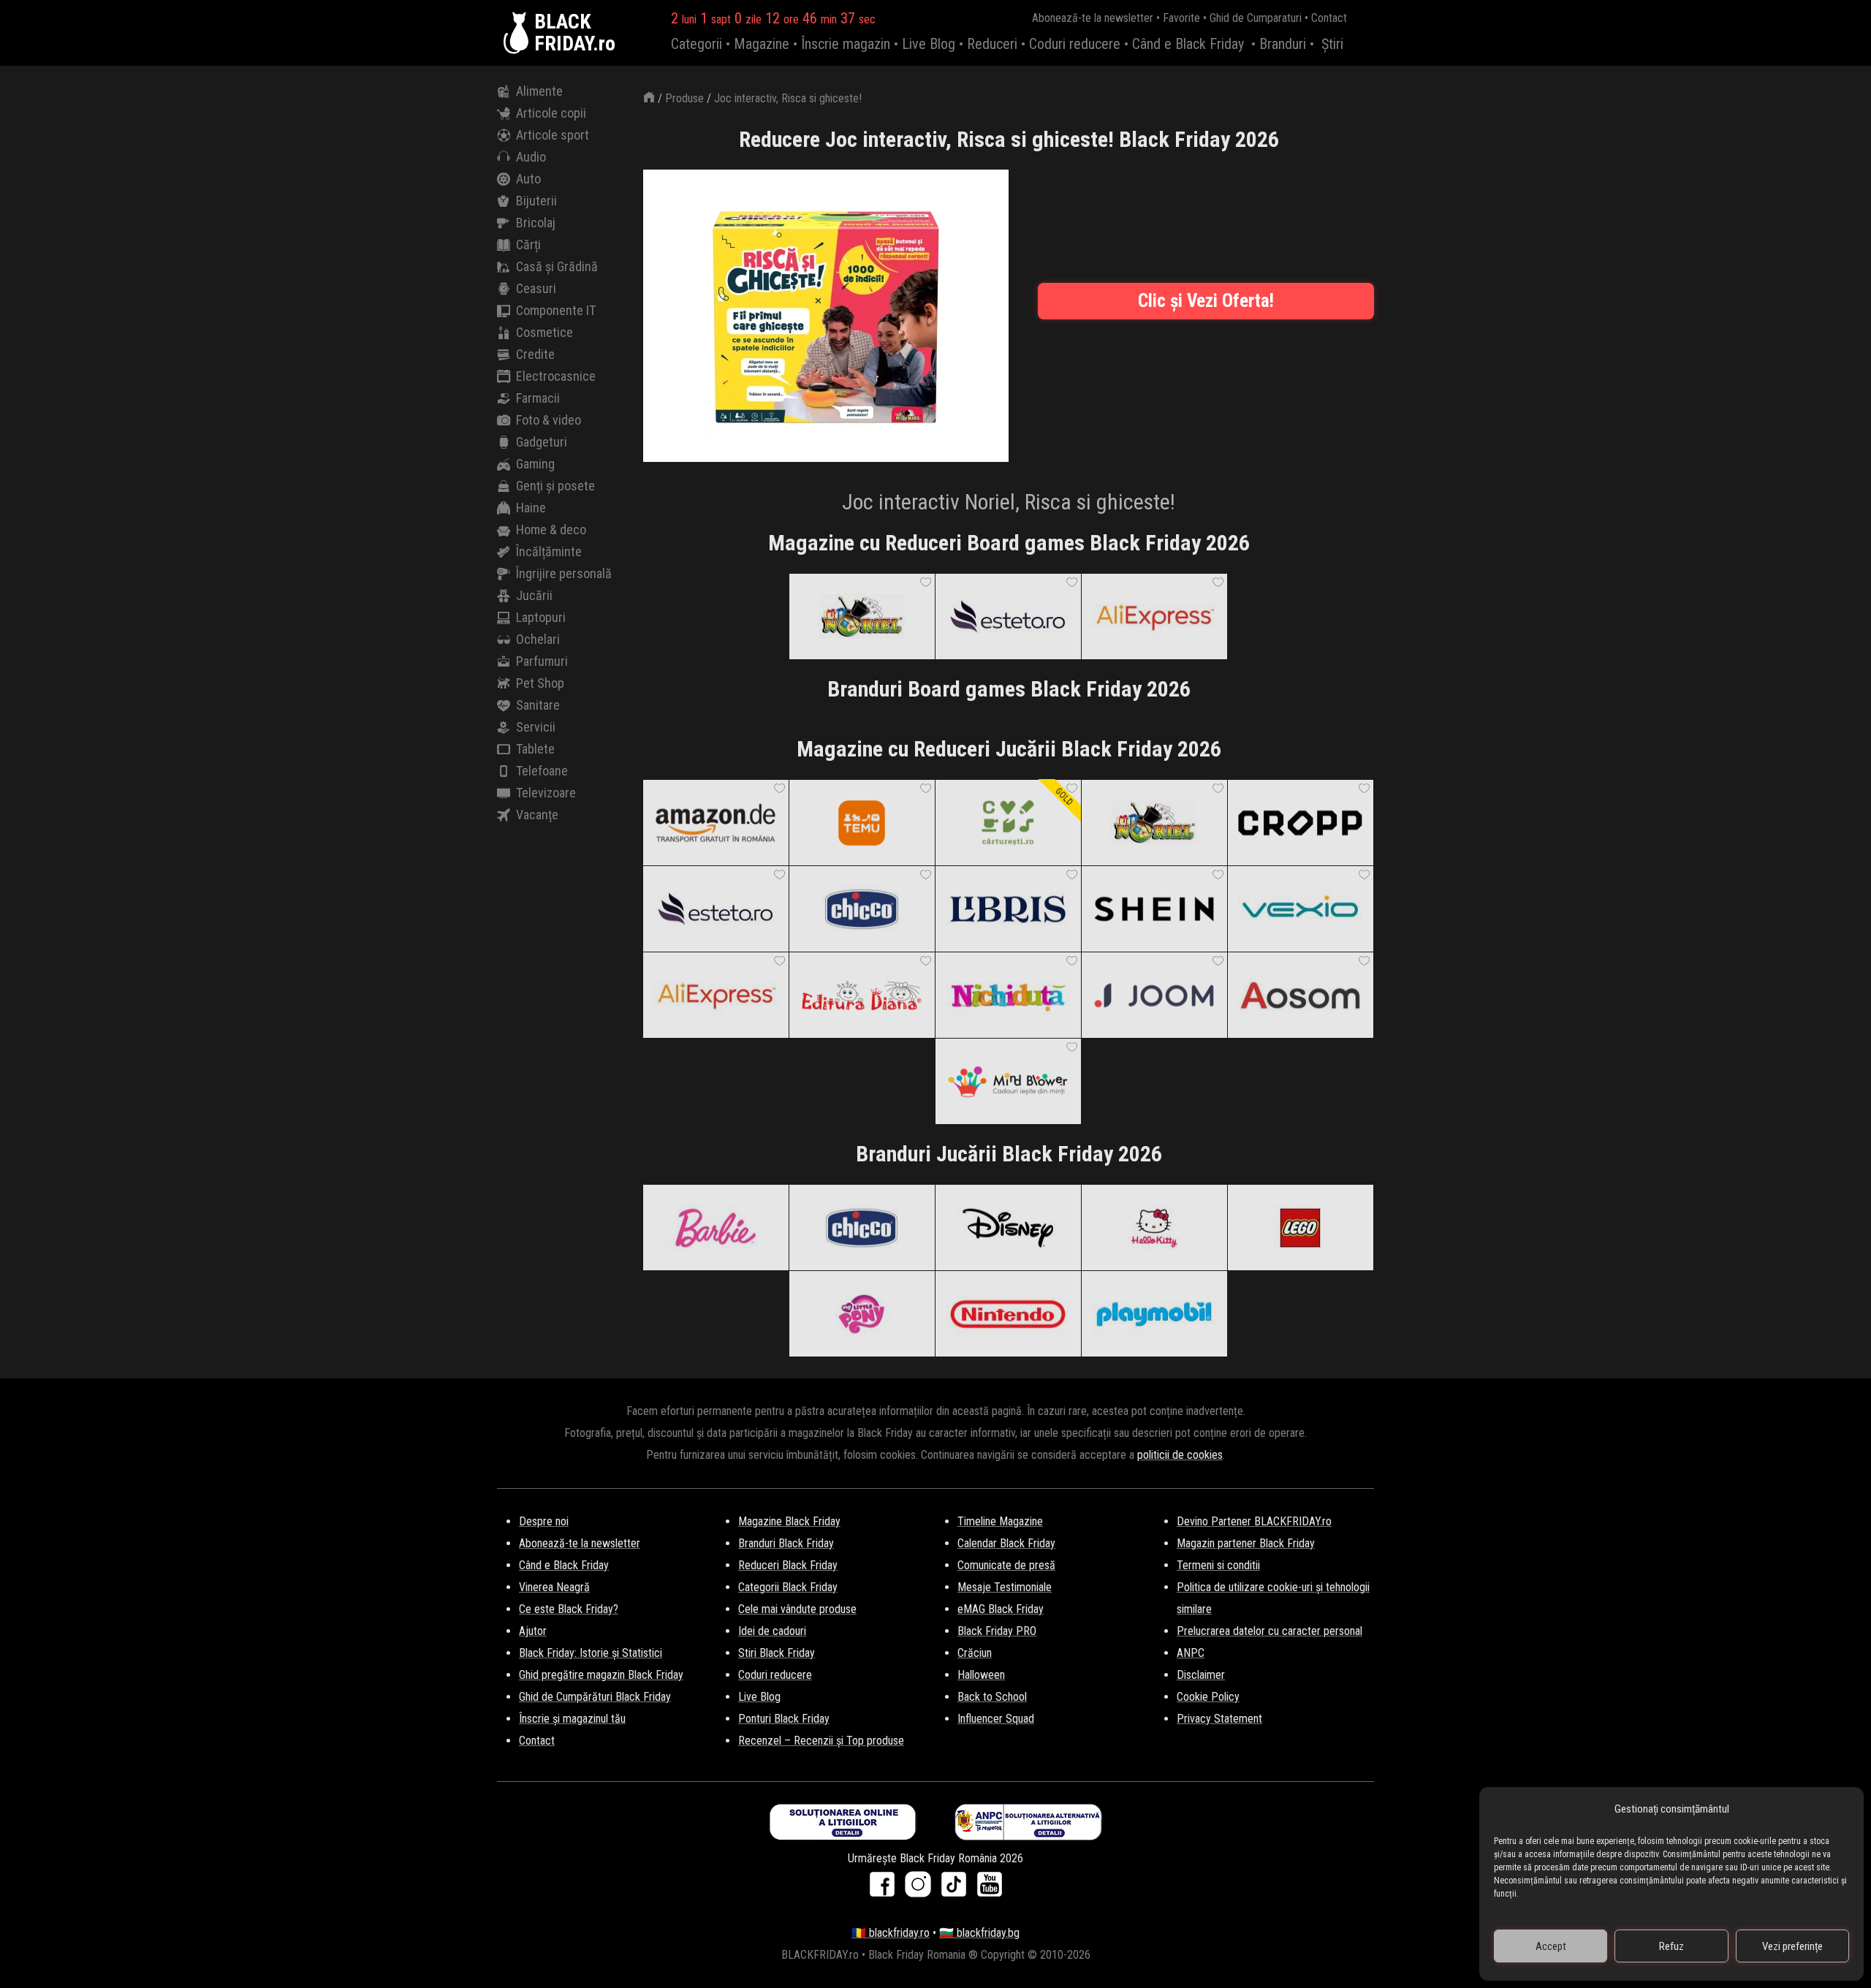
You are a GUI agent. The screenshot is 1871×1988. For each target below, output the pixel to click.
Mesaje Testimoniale (1005, 1587)
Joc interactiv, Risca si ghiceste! (788, 98)
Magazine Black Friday (789, 1521)
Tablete (535, 749)
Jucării (534, 595)
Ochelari (538, 639)
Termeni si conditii (1218, 1565)
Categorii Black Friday (788, 1587)
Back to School (992, 1697)
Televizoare (546, 793)
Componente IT (556, 310)
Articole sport (553, 135)
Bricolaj (536, 223)
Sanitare (538, 705)
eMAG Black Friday (1001, 1609)
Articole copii (551, 113)
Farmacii (538, 398)
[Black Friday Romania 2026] (519, 33)
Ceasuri (536, 288)
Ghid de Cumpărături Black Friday (595, 1697)
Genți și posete (555, 486)
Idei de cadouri (772, 1631)
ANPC (1191, 1653)
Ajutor (533, 1631)
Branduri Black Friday (786, 1543)
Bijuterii (536, 201)
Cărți (528, 244)
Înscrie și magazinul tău (572, 1719)
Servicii (536, 727)
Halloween (981, 1675)
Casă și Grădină (557, 266)
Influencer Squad (996, 1719)
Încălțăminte (549, 551)
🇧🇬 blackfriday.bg (979, 1933)
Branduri (1283, 44)
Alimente (539, 91)
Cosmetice (544, 332)
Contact (1329, 18)
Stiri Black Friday (777, 1653)
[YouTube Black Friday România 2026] (990, 1889)
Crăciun (975, 1653)
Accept (1551, 1946)
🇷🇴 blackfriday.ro (891, 1933)
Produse (684, 98)
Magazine (762, 44)
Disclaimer (1201, 1675)
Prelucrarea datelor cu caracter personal (1270, 1631)
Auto (528, 179)
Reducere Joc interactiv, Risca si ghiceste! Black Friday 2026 (1009, 139)
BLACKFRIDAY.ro (575, 33)
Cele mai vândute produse (797, 1609)
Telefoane (542, 771)
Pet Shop (540, 683)
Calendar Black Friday (1006, 1543)
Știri (1332, 44)
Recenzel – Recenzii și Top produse (821, 1741)
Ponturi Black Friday (784, 1719)
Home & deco (551, 530)
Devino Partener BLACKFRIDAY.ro (1254, 1521)
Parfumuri (542, 661)
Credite (535, 354)
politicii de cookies (1180, 1455)
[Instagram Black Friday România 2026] (921, 1889)
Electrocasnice (556, 376)
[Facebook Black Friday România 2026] (885, 1889)
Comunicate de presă (1006, 1565)
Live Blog (929, 44)
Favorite (1181, 18)
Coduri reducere (1075, 44)
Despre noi (544, 1521)
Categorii (697, 44)
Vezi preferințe (1792, 1946)
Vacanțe (537, 815)
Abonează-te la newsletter (1093, 18)
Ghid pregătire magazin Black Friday (601, 1675)
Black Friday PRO (997, 1631)
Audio (531, 157)
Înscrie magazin (846, 44)
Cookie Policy (1208, 1697)
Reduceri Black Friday (788, 1565)
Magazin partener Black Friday (1246, 1543)
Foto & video (549, 420)
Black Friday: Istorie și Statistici (591, 1653)
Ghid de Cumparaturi (1256, 18)
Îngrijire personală (564, 573)
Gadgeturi (542, 442)
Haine (531, 508)
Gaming (535, 464)
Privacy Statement (1219, 1719)
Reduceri (992, 44)
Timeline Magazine (1000, 1521)
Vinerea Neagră (554, 1587)
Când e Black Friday (1188, 44)
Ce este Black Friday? (569, 1609)
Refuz (1671, 1946)
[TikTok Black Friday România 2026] (957, 1889)
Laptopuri (541, 617)
